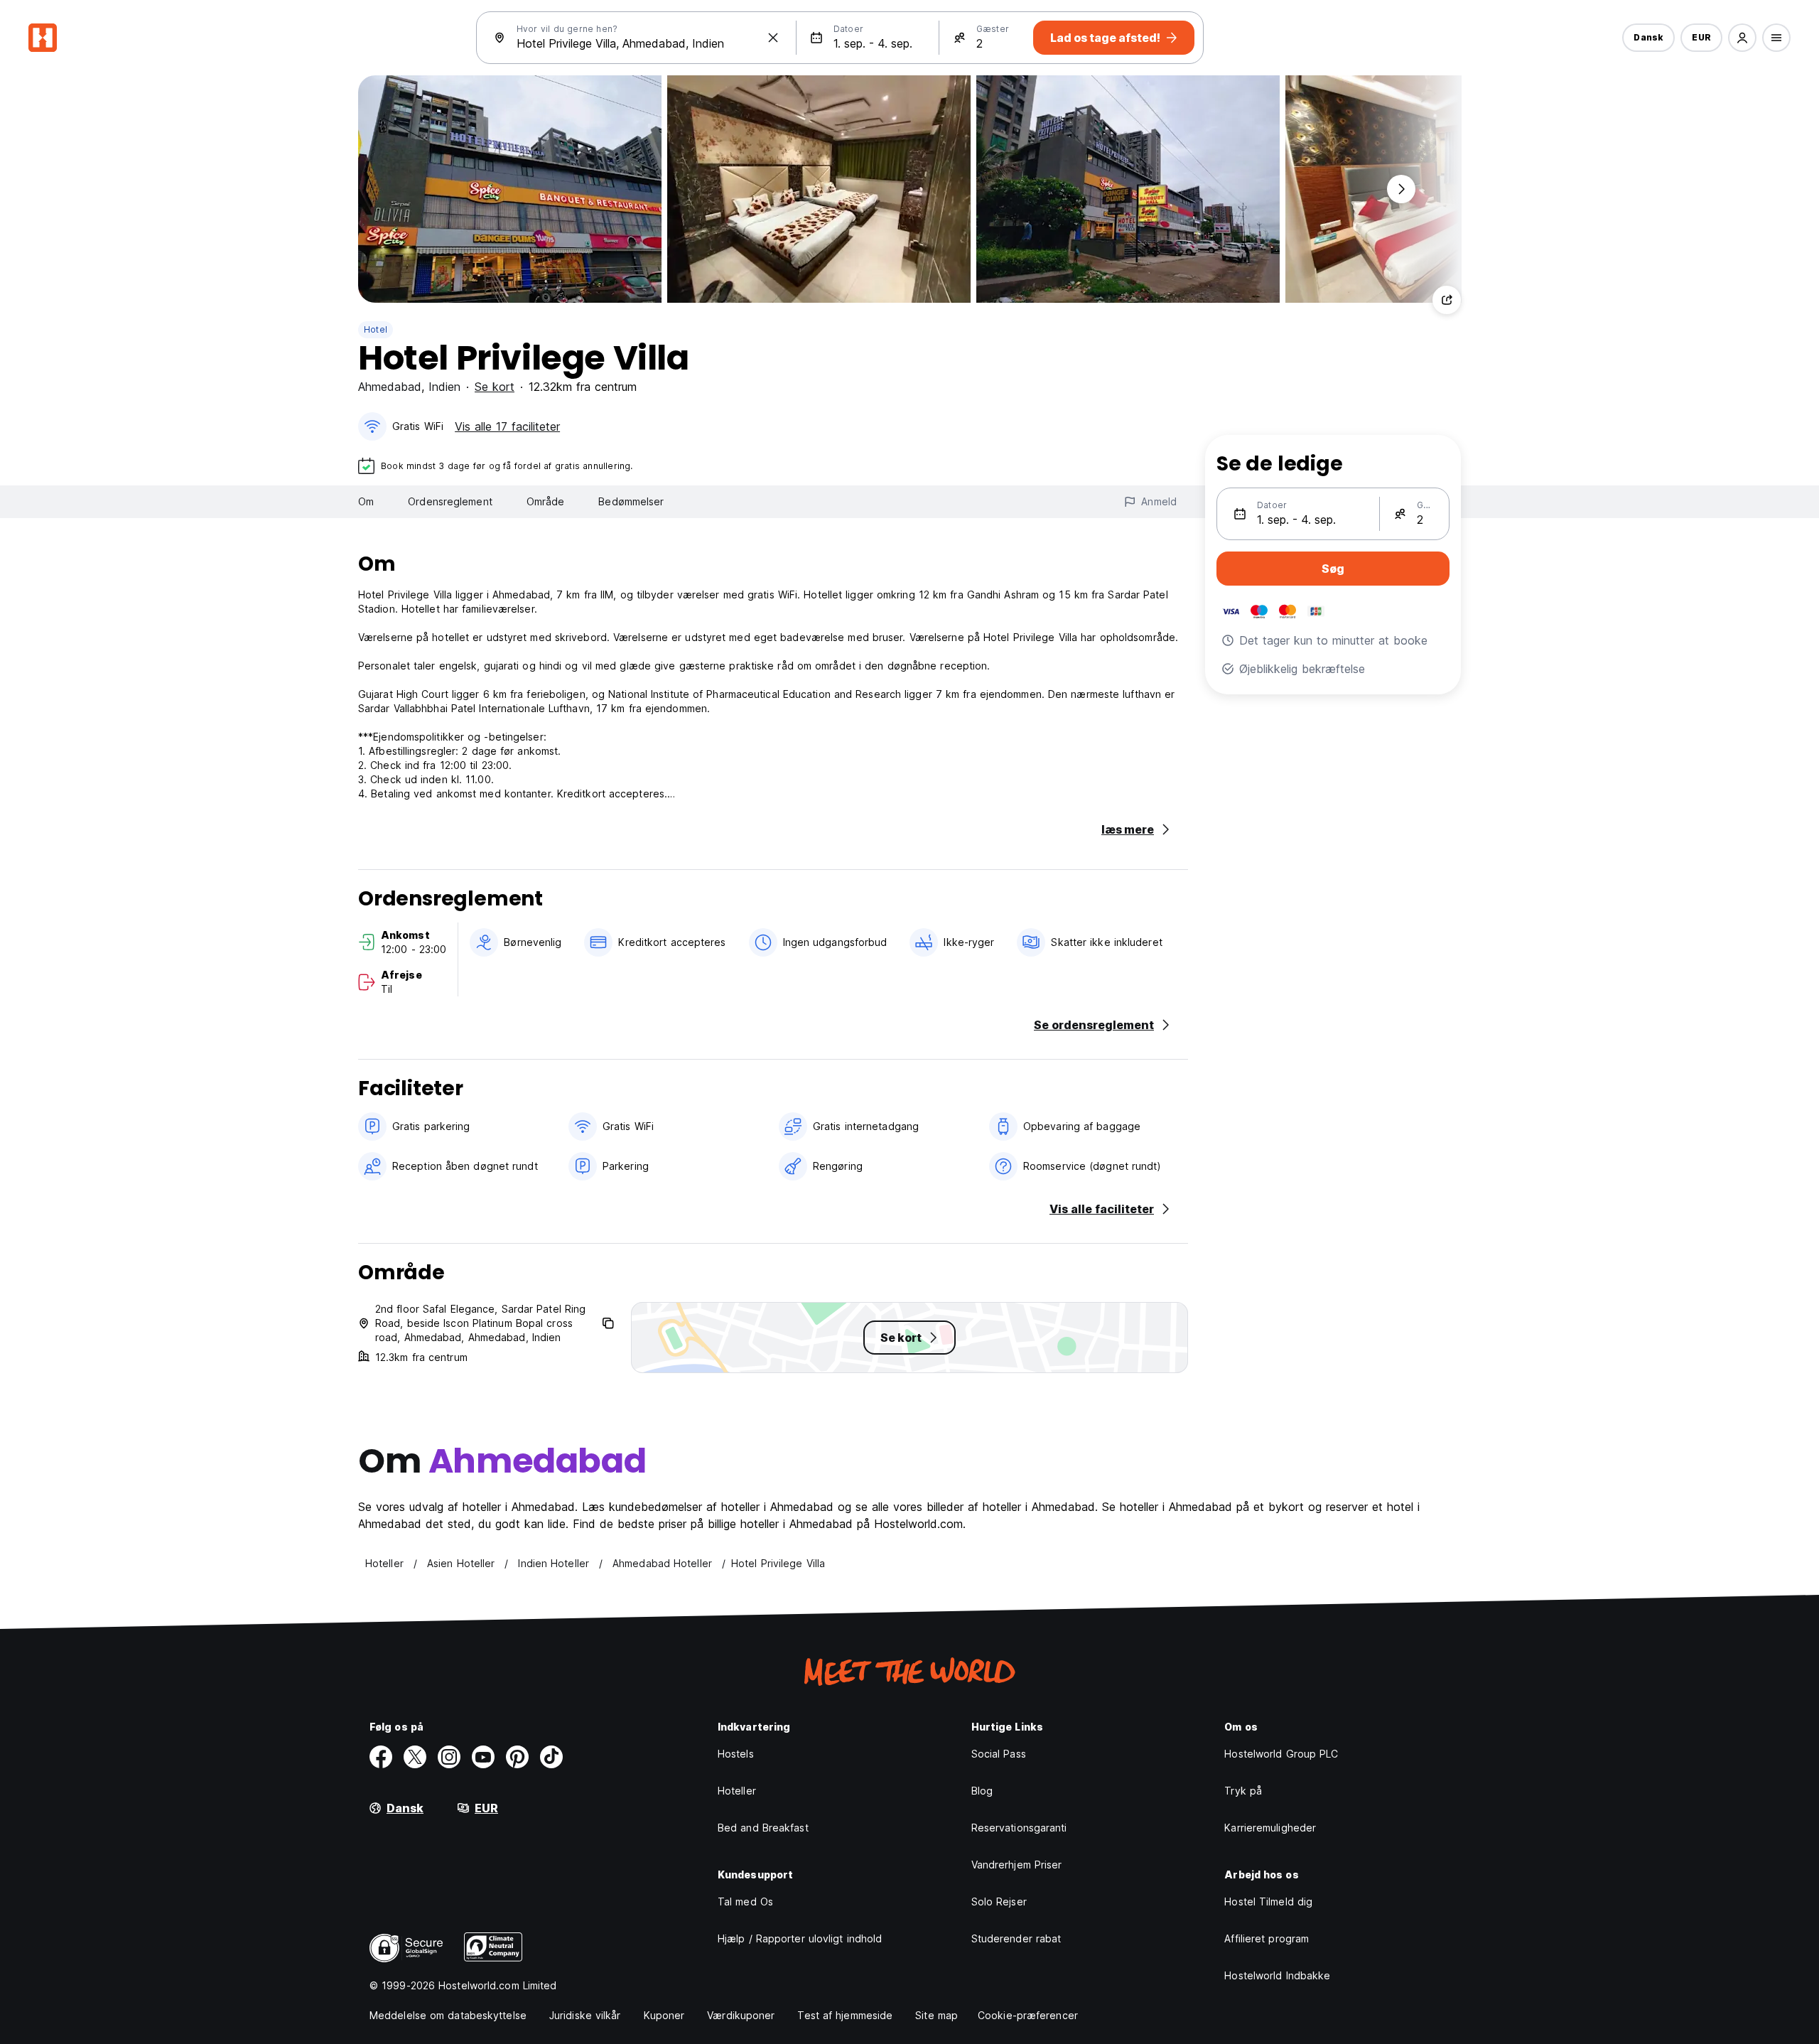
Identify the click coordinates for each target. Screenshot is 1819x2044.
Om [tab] (366, 501)
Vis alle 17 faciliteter (507, 426)
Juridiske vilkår (585, 2015)
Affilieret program (1267, 1938)
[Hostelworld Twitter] (415, 1757)
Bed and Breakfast (763, 1828)
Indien (444, 387)
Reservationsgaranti (1019, 1828)
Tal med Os (745, 1902)
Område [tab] (546, 501)
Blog (982, 1791)
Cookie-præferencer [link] (1028, 2015)
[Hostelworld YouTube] (483, 1757)
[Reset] (773, 38)
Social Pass (999, 1754)
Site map (937, 2015)
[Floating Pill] (1401, 189)
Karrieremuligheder (1270, 1828)
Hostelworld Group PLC (1281, 1754)
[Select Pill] (1742, 38)
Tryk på (1243, 1791)
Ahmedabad (390, 387)
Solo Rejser (999, 1902)
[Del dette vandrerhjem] (1447, 300)
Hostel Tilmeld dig (1268, 1902)
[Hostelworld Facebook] (381, 1757)
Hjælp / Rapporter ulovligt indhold (800, 1938)
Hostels (736, 1754)
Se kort (495, 387)
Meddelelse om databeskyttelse (448, 2015)
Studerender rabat (1016, 1938)
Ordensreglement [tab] (450, 501)
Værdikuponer (741, 2015)
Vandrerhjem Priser (1017, 1865)
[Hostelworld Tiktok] (551, 1757)
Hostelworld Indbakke (1277, 1975)
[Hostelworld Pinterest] (517, 1757)
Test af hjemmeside (845, 2015)
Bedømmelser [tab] (631, 501)
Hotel (376, 329)
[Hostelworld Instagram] (449, 1757)
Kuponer (664, 2015)
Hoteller (737, 1791)
